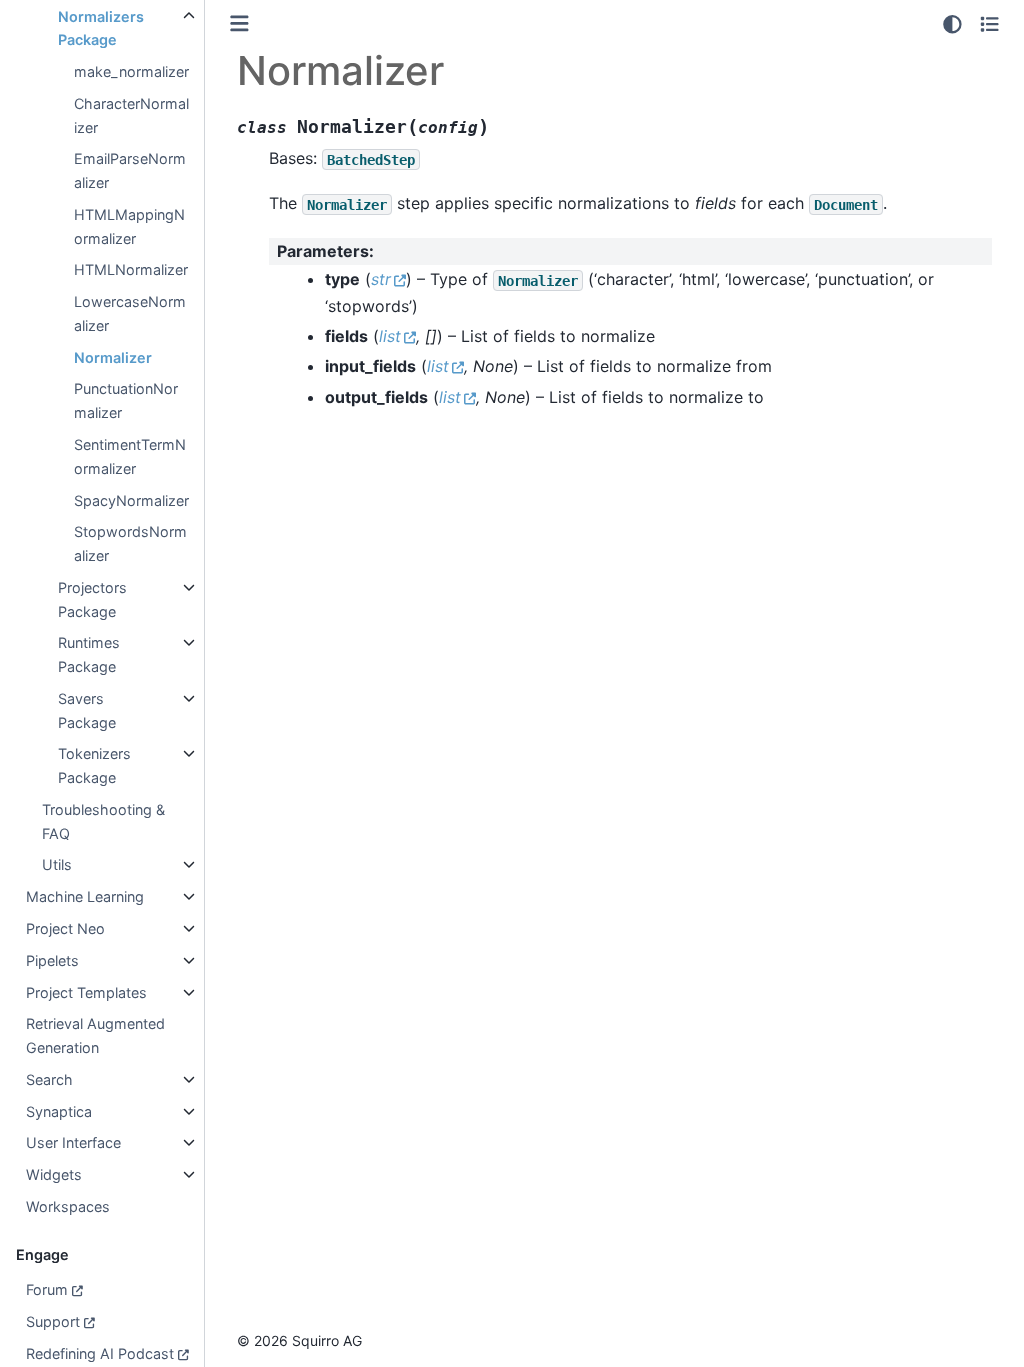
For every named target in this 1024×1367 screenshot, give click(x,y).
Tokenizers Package (94, 765)
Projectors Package (92, 599)
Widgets (54, 1174)
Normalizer (113, 357)
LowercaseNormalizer (130, 313)
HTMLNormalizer (131, 269)
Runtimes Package (89, 654)
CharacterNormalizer (131, 115)
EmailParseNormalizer (130, 170)
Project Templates (86, 992)
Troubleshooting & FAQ (103, 821)
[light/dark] (952, 24)
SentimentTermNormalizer (130, 456)
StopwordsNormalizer (130, 543)
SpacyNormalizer (131, 500)
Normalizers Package (101, 28)
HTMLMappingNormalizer (129, 226)
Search (49, 1079)
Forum (47, 1289)
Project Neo (65, 928)
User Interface (73, 1142)
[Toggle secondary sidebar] (989, 24)
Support (53, 1321)
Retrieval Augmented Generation (95, 1035)
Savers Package (87, 710)
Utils (57, 864)
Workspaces (68, 1206)
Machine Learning (85, 896)
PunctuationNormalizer (126, 400)
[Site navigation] (239, 23)
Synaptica (59, 1111)
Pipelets (52, 960)
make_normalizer (131, 71)
